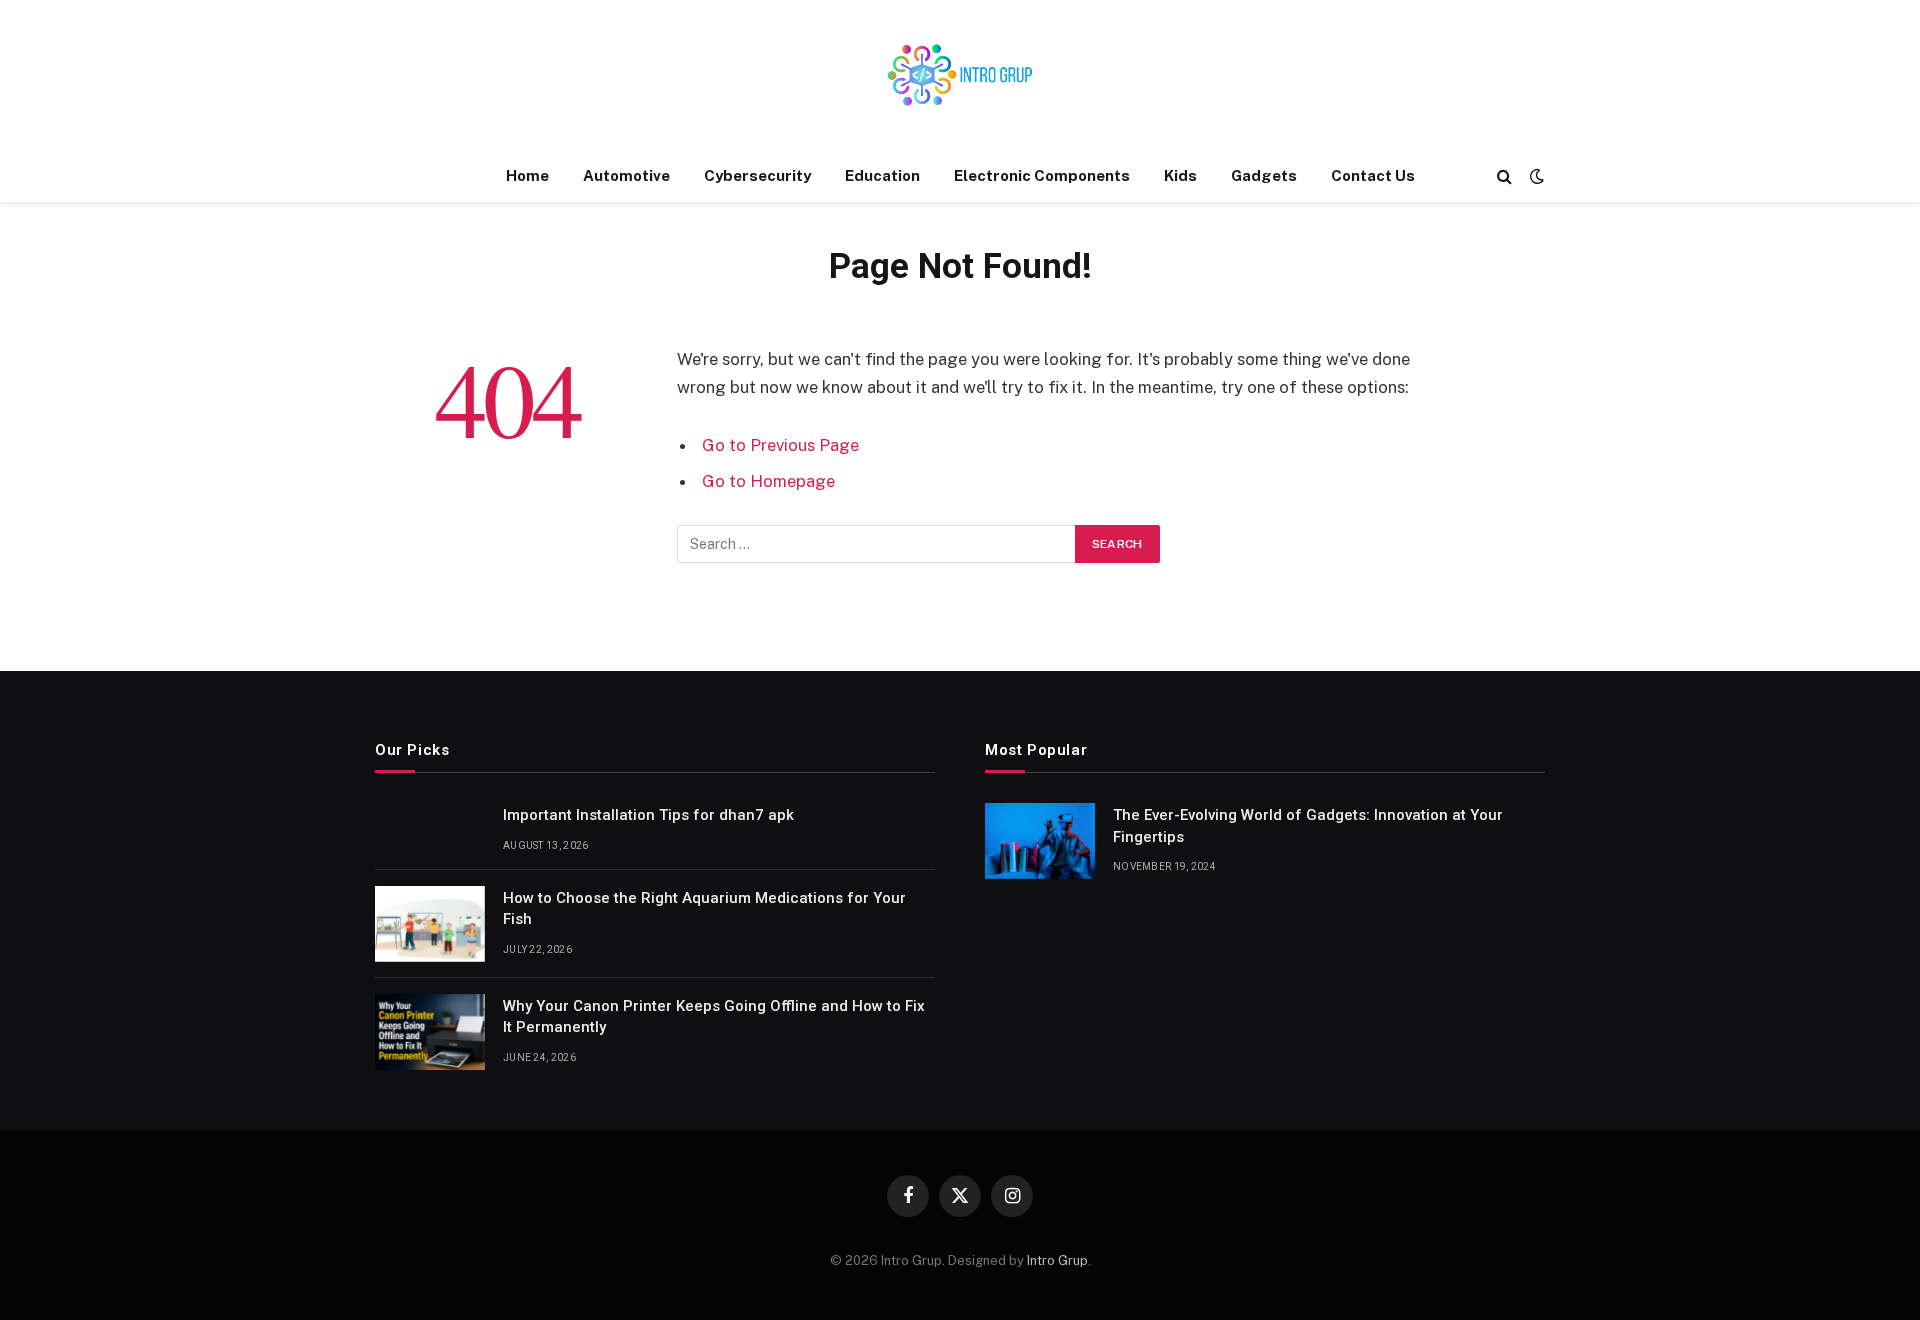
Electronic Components (1042, 175)
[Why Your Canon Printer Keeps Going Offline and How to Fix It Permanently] (430, 1032)
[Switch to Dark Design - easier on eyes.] (1535, 176)
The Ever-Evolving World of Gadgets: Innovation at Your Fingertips (1308, 825)
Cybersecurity (757, 175)
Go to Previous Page (780, 445)
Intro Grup (1057, 1260)
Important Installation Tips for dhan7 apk (648, 815)
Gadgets (1264, 175)
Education (882, 175)
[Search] (1504, 176)
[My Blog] (960, 75)
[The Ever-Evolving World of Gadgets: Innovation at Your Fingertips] (1040, 841)
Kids (1180, 175)
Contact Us (1373, 175)
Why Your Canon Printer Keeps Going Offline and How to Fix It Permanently (714, 1016)
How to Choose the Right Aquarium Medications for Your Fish (704, 908)
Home (527, 175)
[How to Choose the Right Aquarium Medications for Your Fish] (430, 924)
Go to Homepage (768, 481)
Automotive (626, 175)
